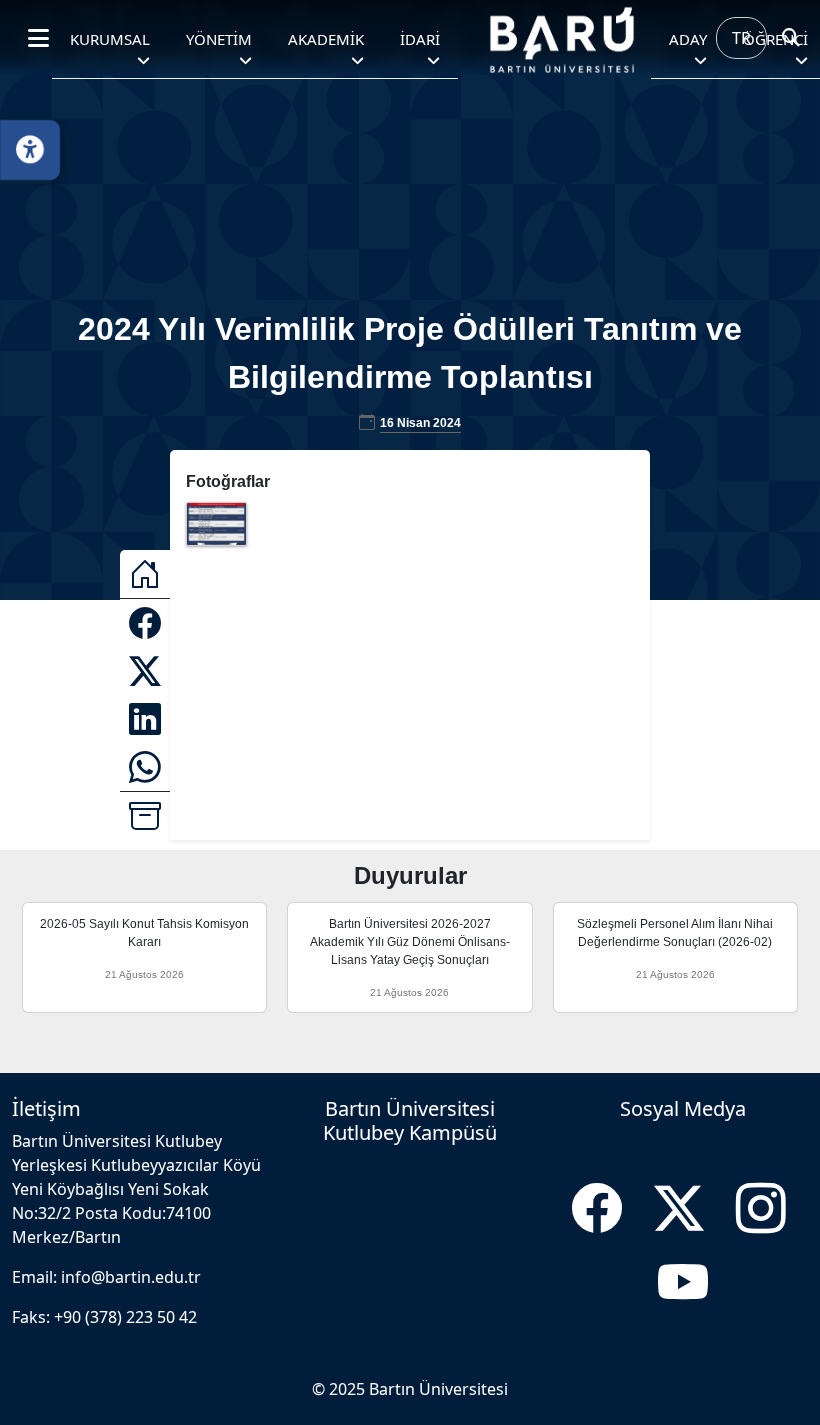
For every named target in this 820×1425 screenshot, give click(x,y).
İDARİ (420, 39)
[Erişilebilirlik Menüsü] (30, 150)
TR (741, 38)
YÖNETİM (219, 39)
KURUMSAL (110, 39)
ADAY (688, 39)
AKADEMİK (326, 39)
